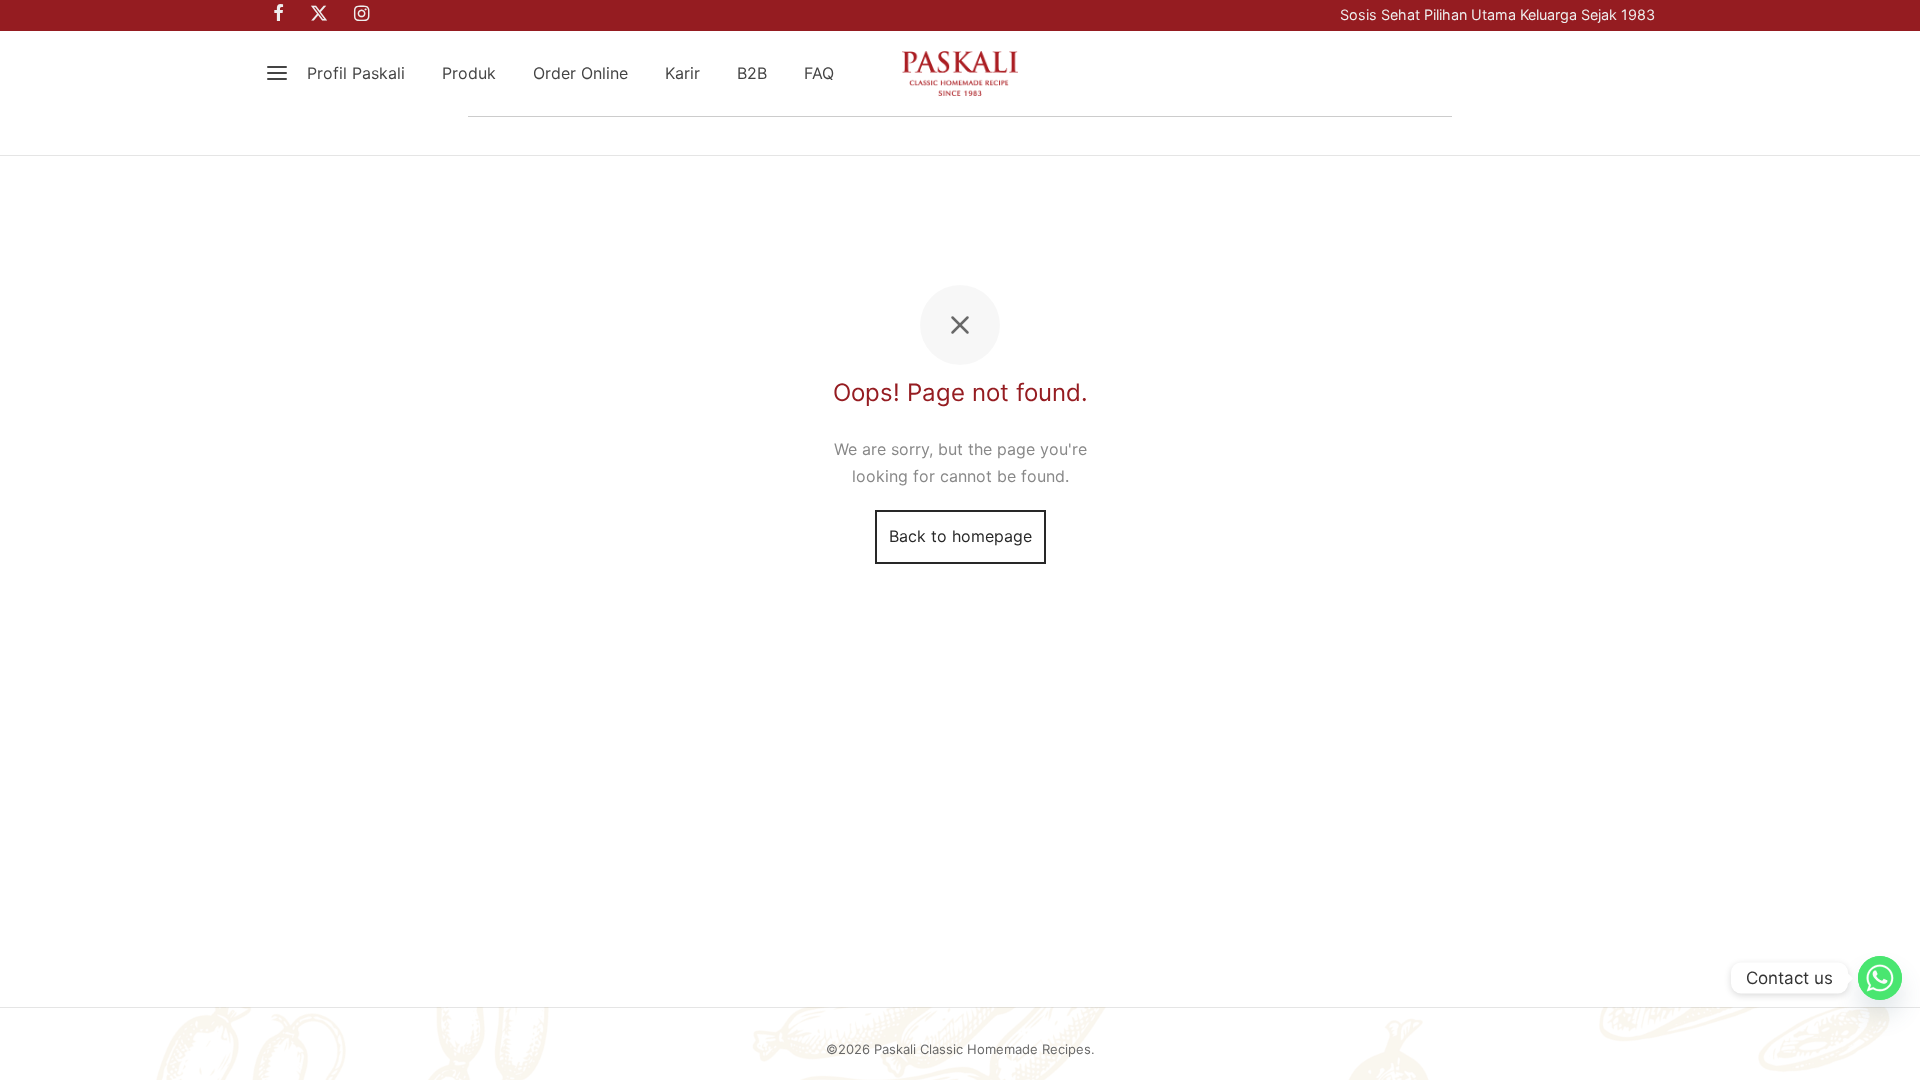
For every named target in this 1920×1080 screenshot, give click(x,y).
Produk (469, 73)
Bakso (1229, 136)
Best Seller (537, 136)
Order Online (580, 73)
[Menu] (277, 73)
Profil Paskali (356, 73)
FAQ (819, 73)
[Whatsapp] (1880, 978)
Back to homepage (960, 536)
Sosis (655, 136)
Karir (682, 73)
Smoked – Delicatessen (961, 136)
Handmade (774, 136)
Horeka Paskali (1366, 136)
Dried (1127, 136)
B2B (752, 73)
